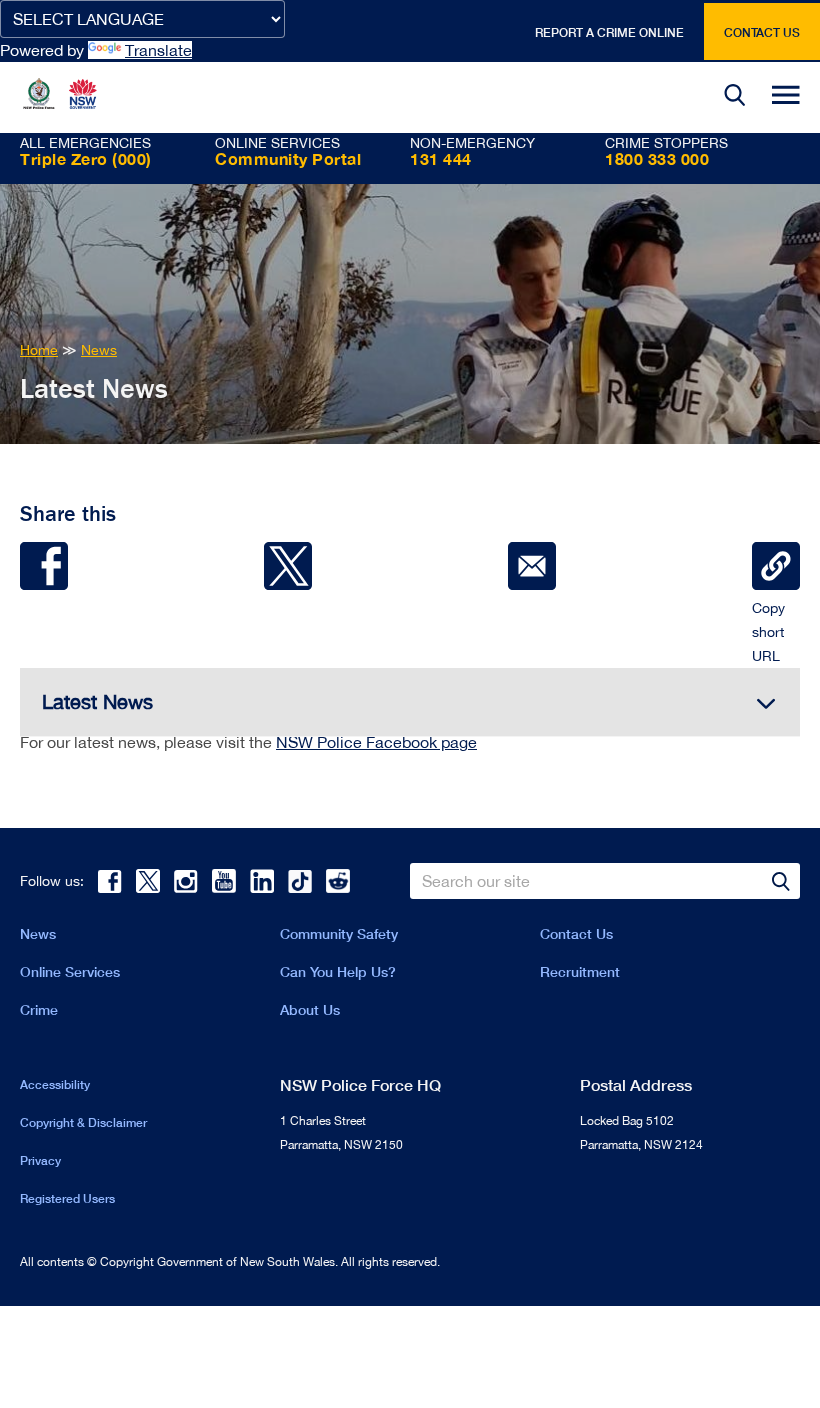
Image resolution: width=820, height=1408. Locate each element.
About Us (310, 1009)
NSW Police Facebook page (376, 742)
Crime (39, 1009)
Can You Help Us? (338, 971)
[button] (735, 97)
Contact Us (576, 933)
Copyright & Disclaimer (83, 1122)
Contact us (762, 32)
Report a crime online (609, 32)
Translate (158, 50)
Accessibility (55, 1084)
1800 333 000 (657, 158)
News (38, 933)
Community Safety (339, 933)
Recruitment (580, 971)
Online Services (70, 971)
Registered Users (67, 1198)
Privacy (40, 1160)
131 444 (441, 158)
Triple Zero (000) (86, 158)
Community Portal (288, 158)
